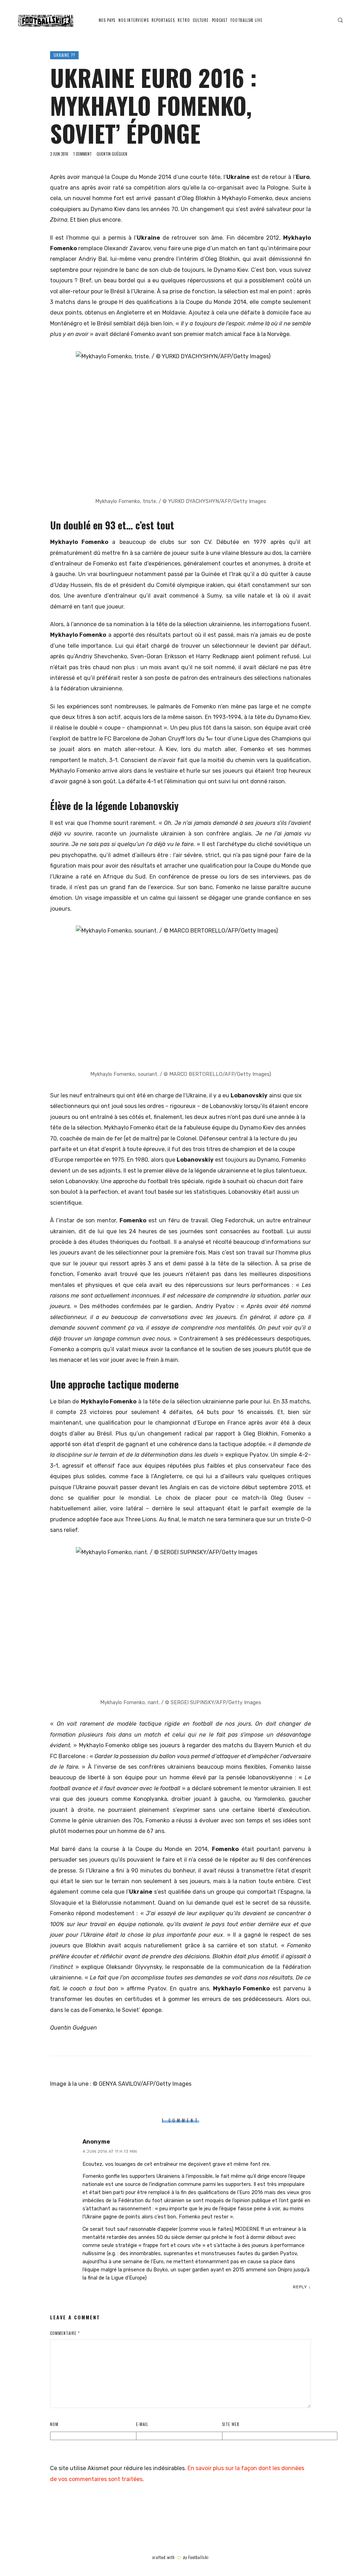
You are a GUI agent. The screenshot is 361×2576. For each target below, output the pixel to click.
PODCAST (220, 20)
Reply (300, 2287)
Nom (54, 2424)
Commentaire (65, 2333)
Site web (231, 2424)
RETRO (184, 20)
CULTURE (201, 20)
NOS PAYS (107, 20)
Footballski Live (246, 20)
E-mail (142, 2424)
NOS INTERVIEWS (134, 20)
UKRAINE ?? (64, 55)
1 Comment (82, 154)
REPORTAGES (163, 20)
